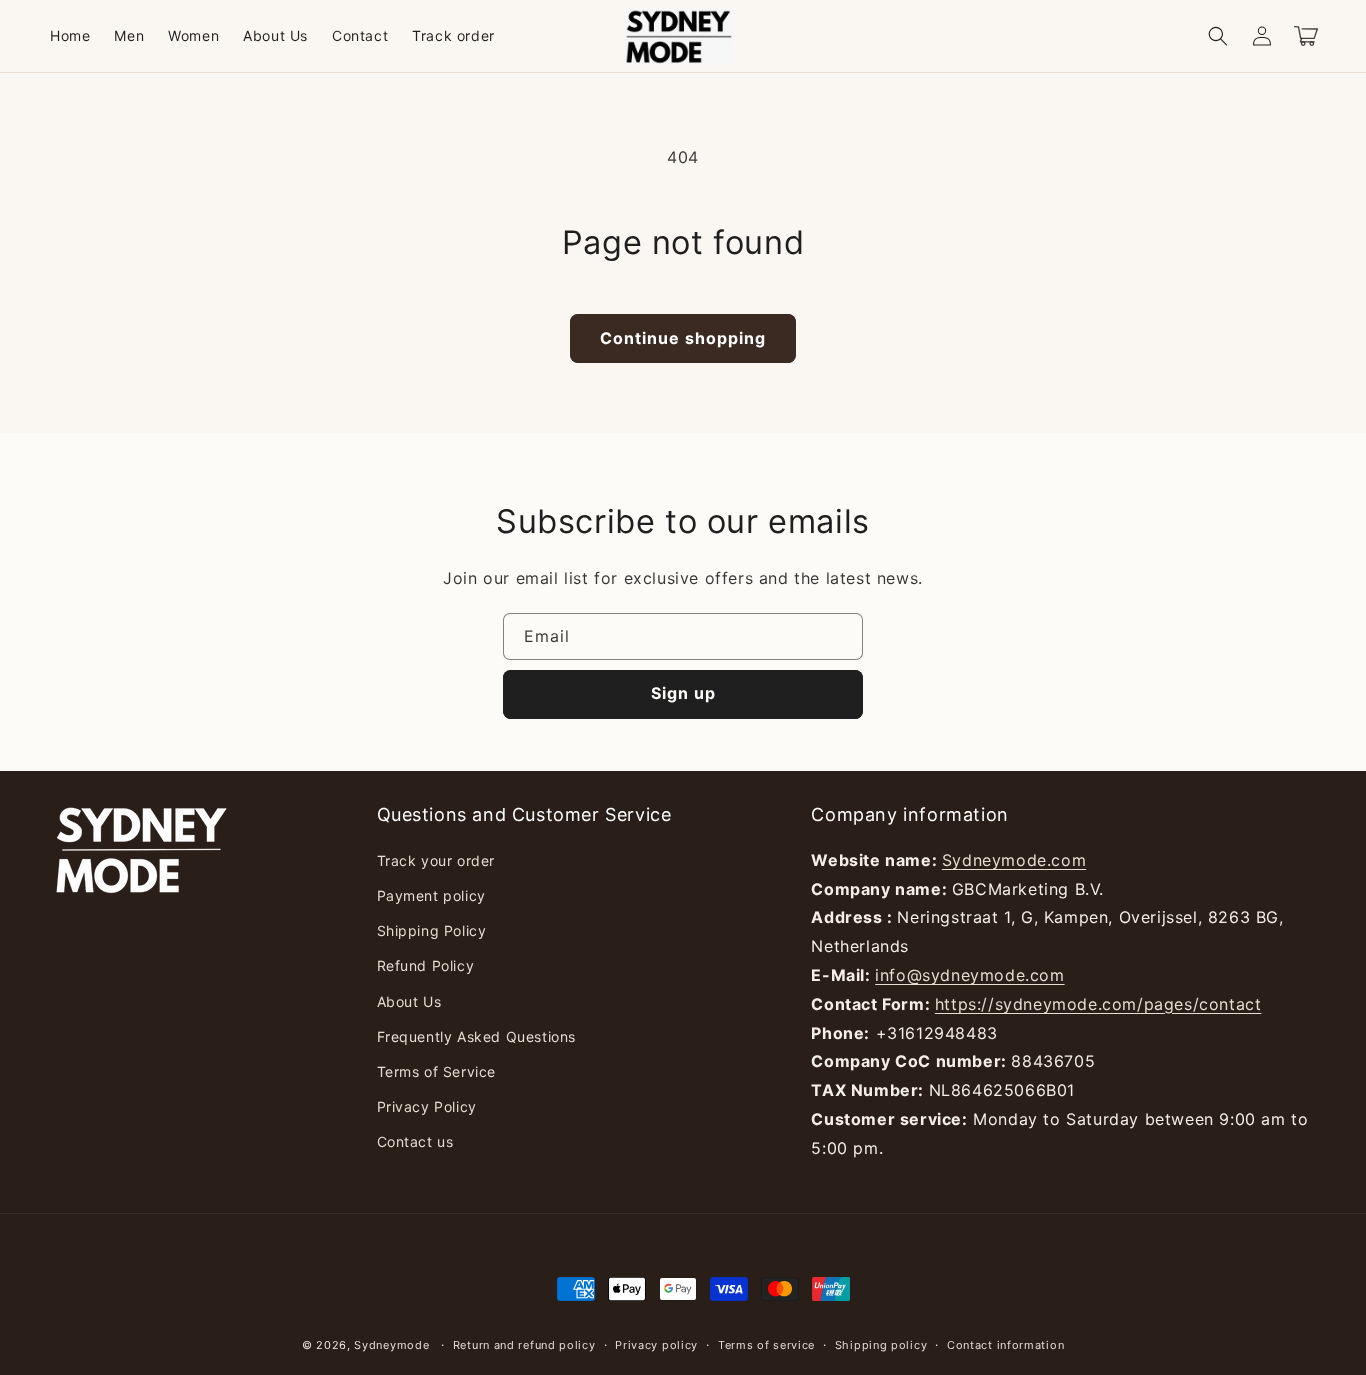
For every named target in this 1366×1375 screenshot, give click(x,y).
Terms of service (766, 1345)
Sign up (683, 693)
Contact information (1005, 1345)
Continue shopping (683, 338)
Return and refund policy (524, 1345)
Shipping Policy (432, 930)
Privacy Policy (427, 1106)
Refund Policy (426, 965)
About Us (409, 1001)
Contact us (415, 1141)
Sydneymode (391, 1345)
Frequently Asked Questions (477, 1036)
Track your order (436, 860)
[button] (1218, 36)
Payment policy (431, 895)
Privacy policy (656, 1345)
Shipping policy (881, 1345)
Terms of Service (437, 1071)
